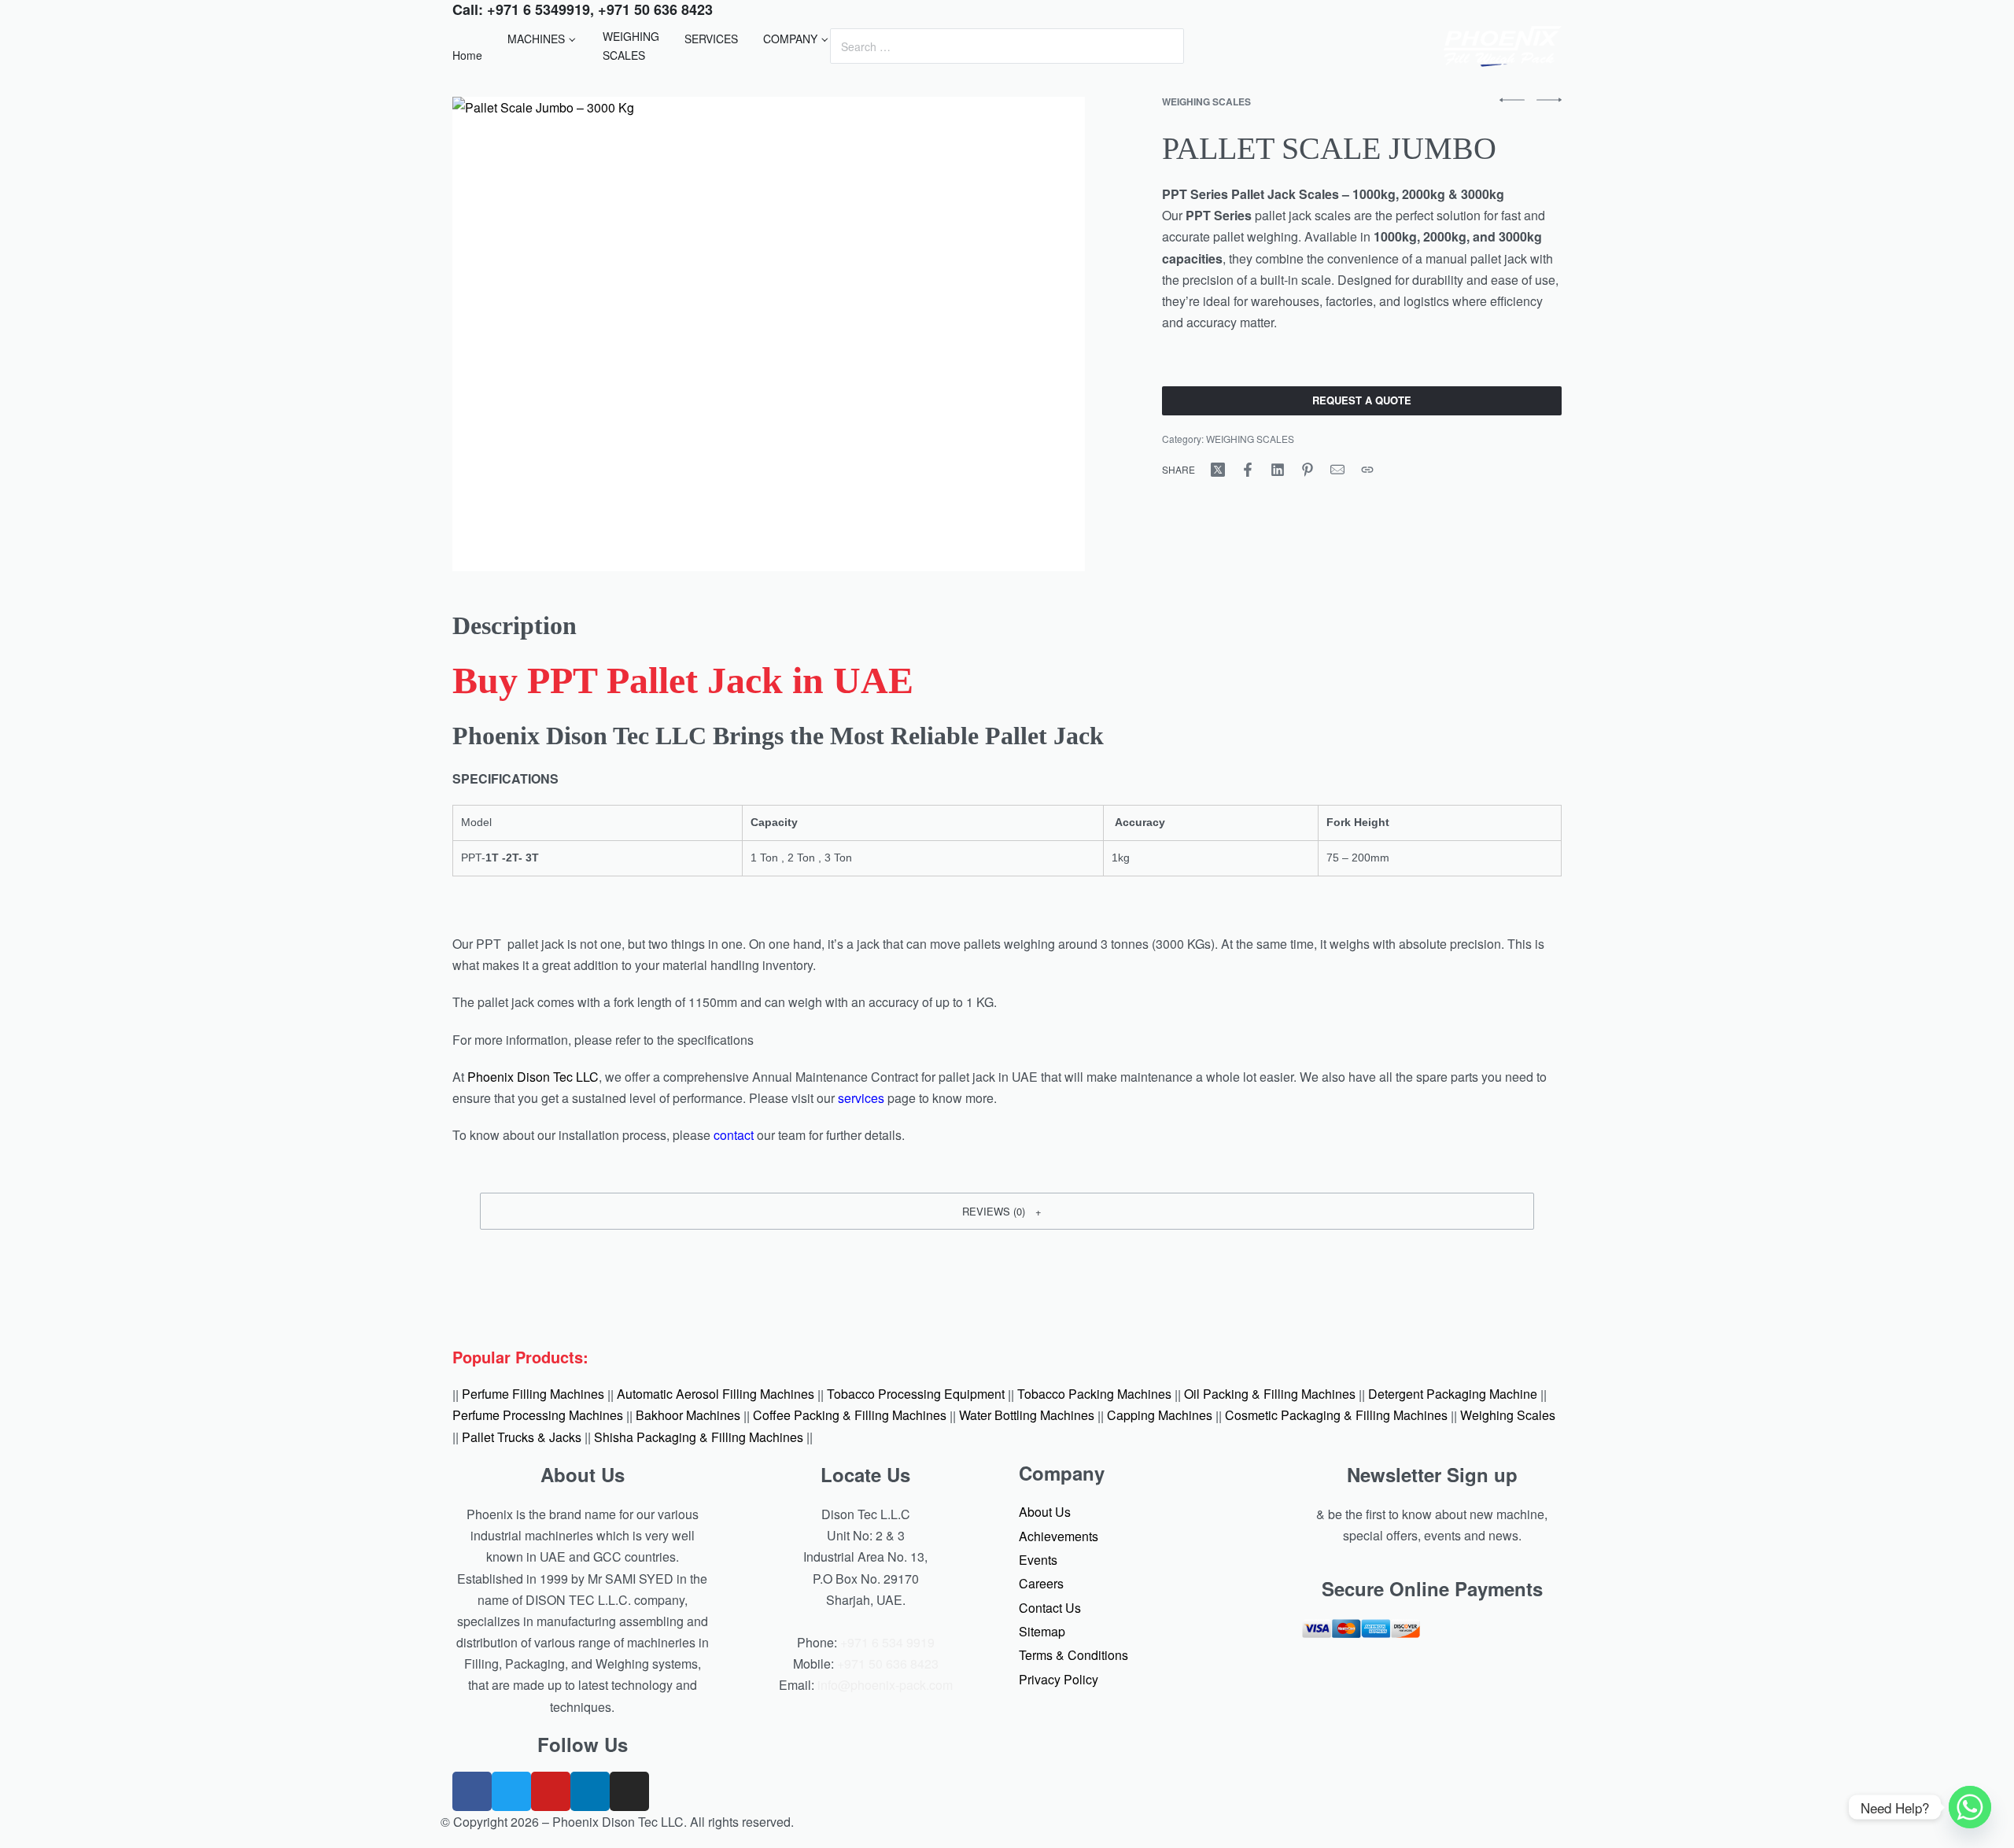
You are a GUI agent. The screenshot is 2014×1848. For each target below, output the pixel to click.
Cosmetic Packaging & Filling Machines (1336, 1416)
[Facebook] (472, 1791)
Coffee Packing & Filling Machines (850, 1416)
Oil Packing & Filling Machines (1270, 1394)
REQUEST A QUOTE (1362, 400)
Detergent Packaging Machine (1453, 1394)
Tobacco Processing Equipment (916, 1394)
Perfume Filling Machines (533, 1394)
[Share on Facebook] (1248, 470)
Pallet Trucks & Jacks (522, 1437)
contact (734, 1135)
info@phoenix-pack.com (885, 1685)
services (861, 1098)
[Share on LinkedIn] (1278, 470)
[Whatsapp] (1970, 1807)
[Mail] (1337, 470)
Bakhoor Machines (688, 1416)
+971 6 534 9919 (887, 1642)
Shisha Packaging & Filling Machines (699, 1437)
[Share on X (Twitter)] (1218, 470)
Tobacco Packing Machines (1094, 1394)
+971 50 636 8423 (888, 1664)
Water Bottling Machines (1027, 1416)
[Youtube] (551, 1791)
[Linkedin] (590, 1791)
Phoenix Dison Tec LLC (533, 1077)
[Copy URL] (1367, 470)
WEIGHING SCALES (1206, 101)
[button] (1007, 1211)
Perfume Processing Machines (538, 1416)
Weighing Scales (1508, 1416)
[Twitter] (511, 1791)
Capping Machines (1160, 1416)
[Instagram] (629, 1791)
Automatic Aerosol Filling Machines (716, 1394)
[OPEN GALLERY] (769, 334)
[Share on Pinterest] (1308, 470)
